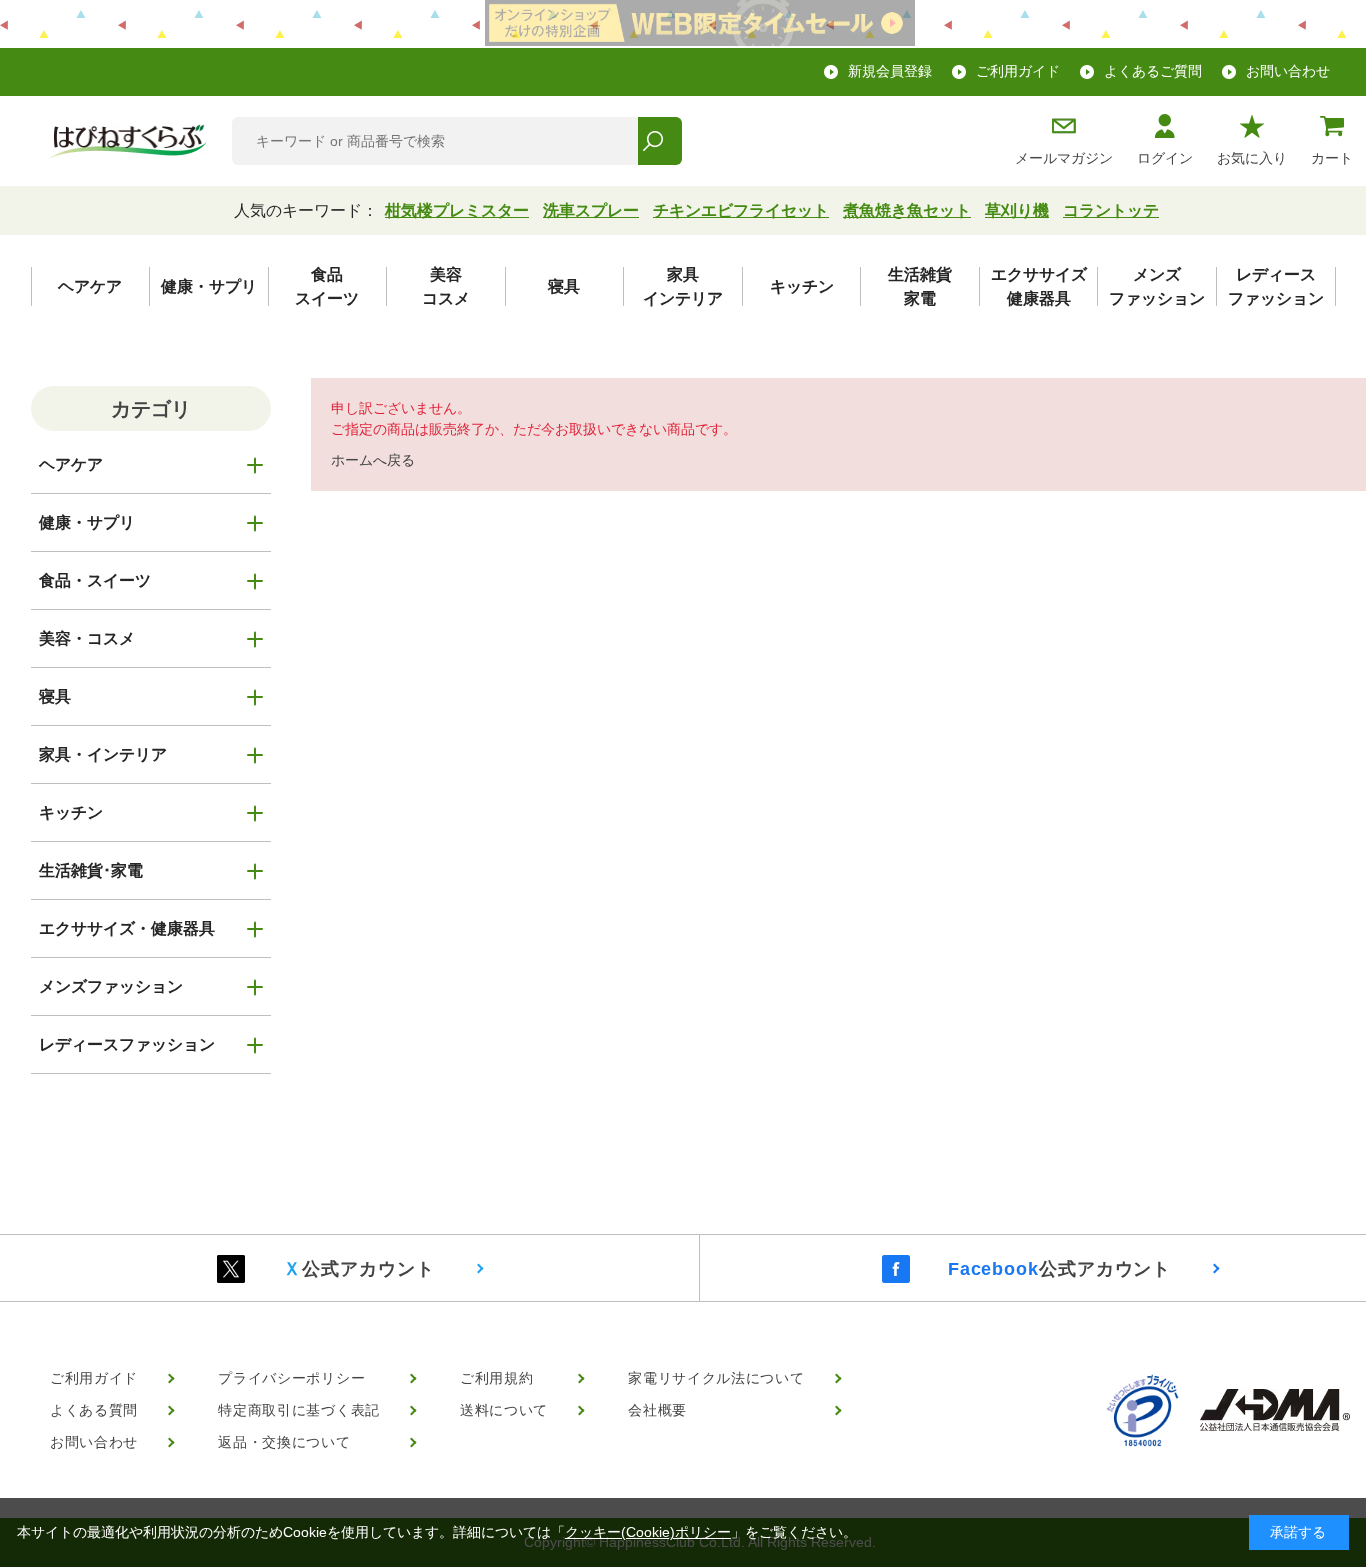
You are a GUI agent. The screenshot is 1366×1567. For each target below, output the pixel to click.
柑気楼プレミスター (457, 210)
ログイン (1165, 158)
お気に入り (1252, 158)
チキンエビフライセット (741, 210)
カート (1332, 158)
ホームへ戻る (373, 460)
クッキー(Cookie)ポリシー (648, 1532)
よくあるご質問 (1153, 71)
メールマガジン (1064, 158)
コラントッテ (1111, 210)
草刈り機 (1017, 210)
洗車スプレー (591, 210)
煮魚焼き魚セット (907, 210)
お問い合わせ (1288, 71)
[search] (659, 141)
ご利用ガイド (1018, 71)
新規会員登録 (890, 71)
